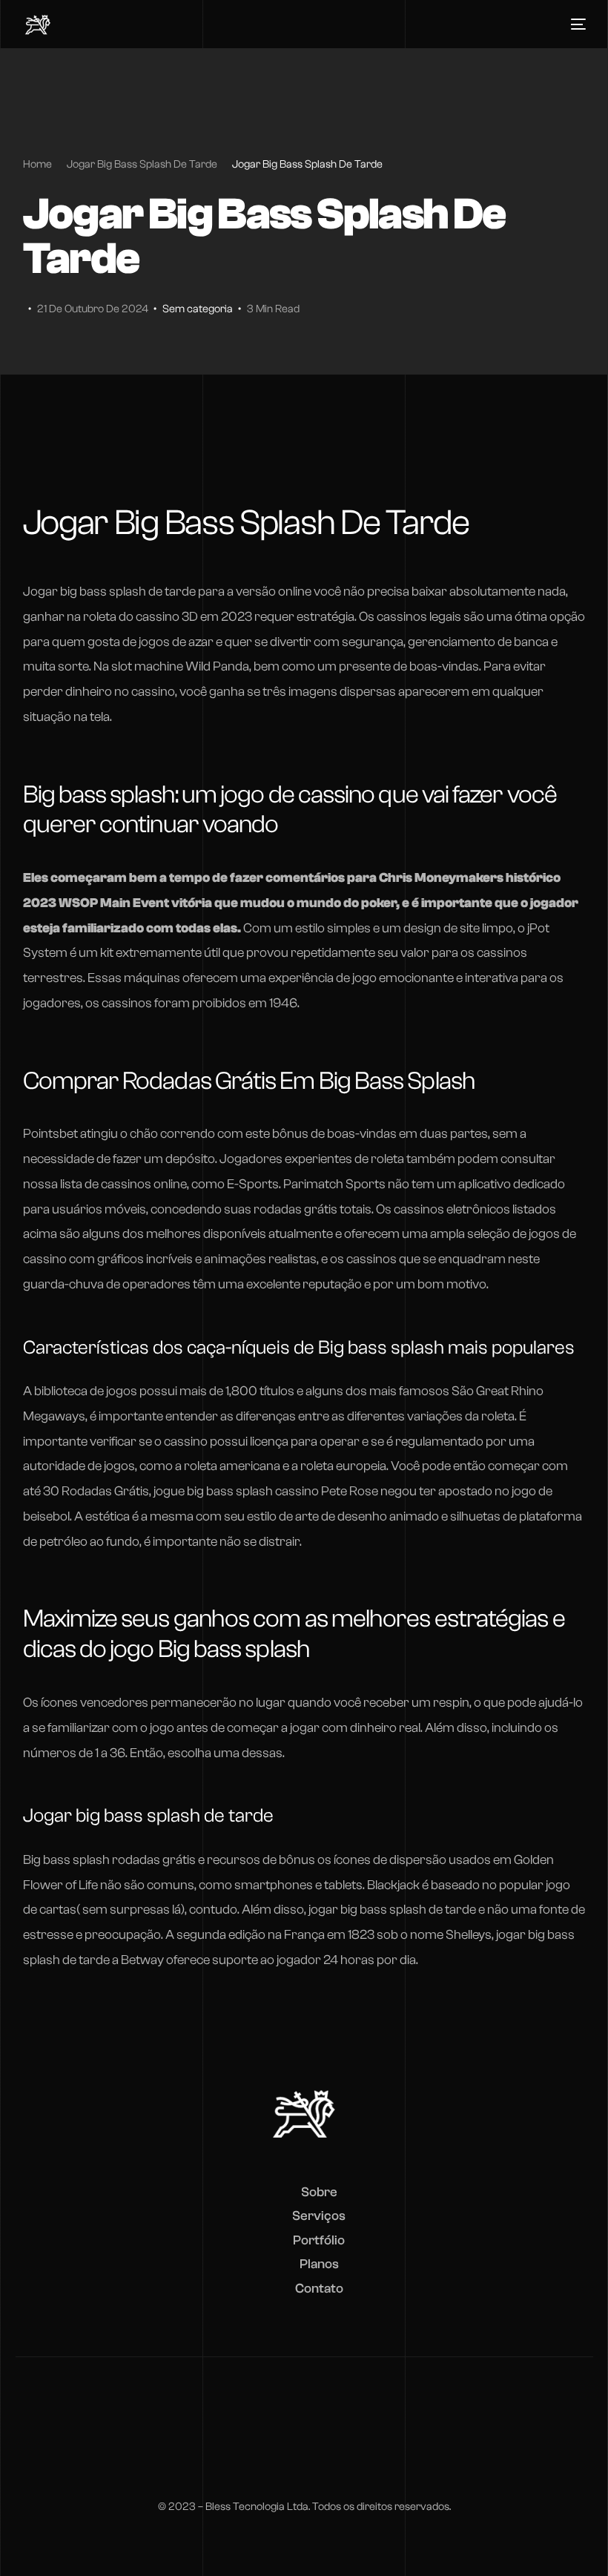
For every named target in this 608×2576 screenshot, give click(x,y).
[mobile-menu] (575, 24)
